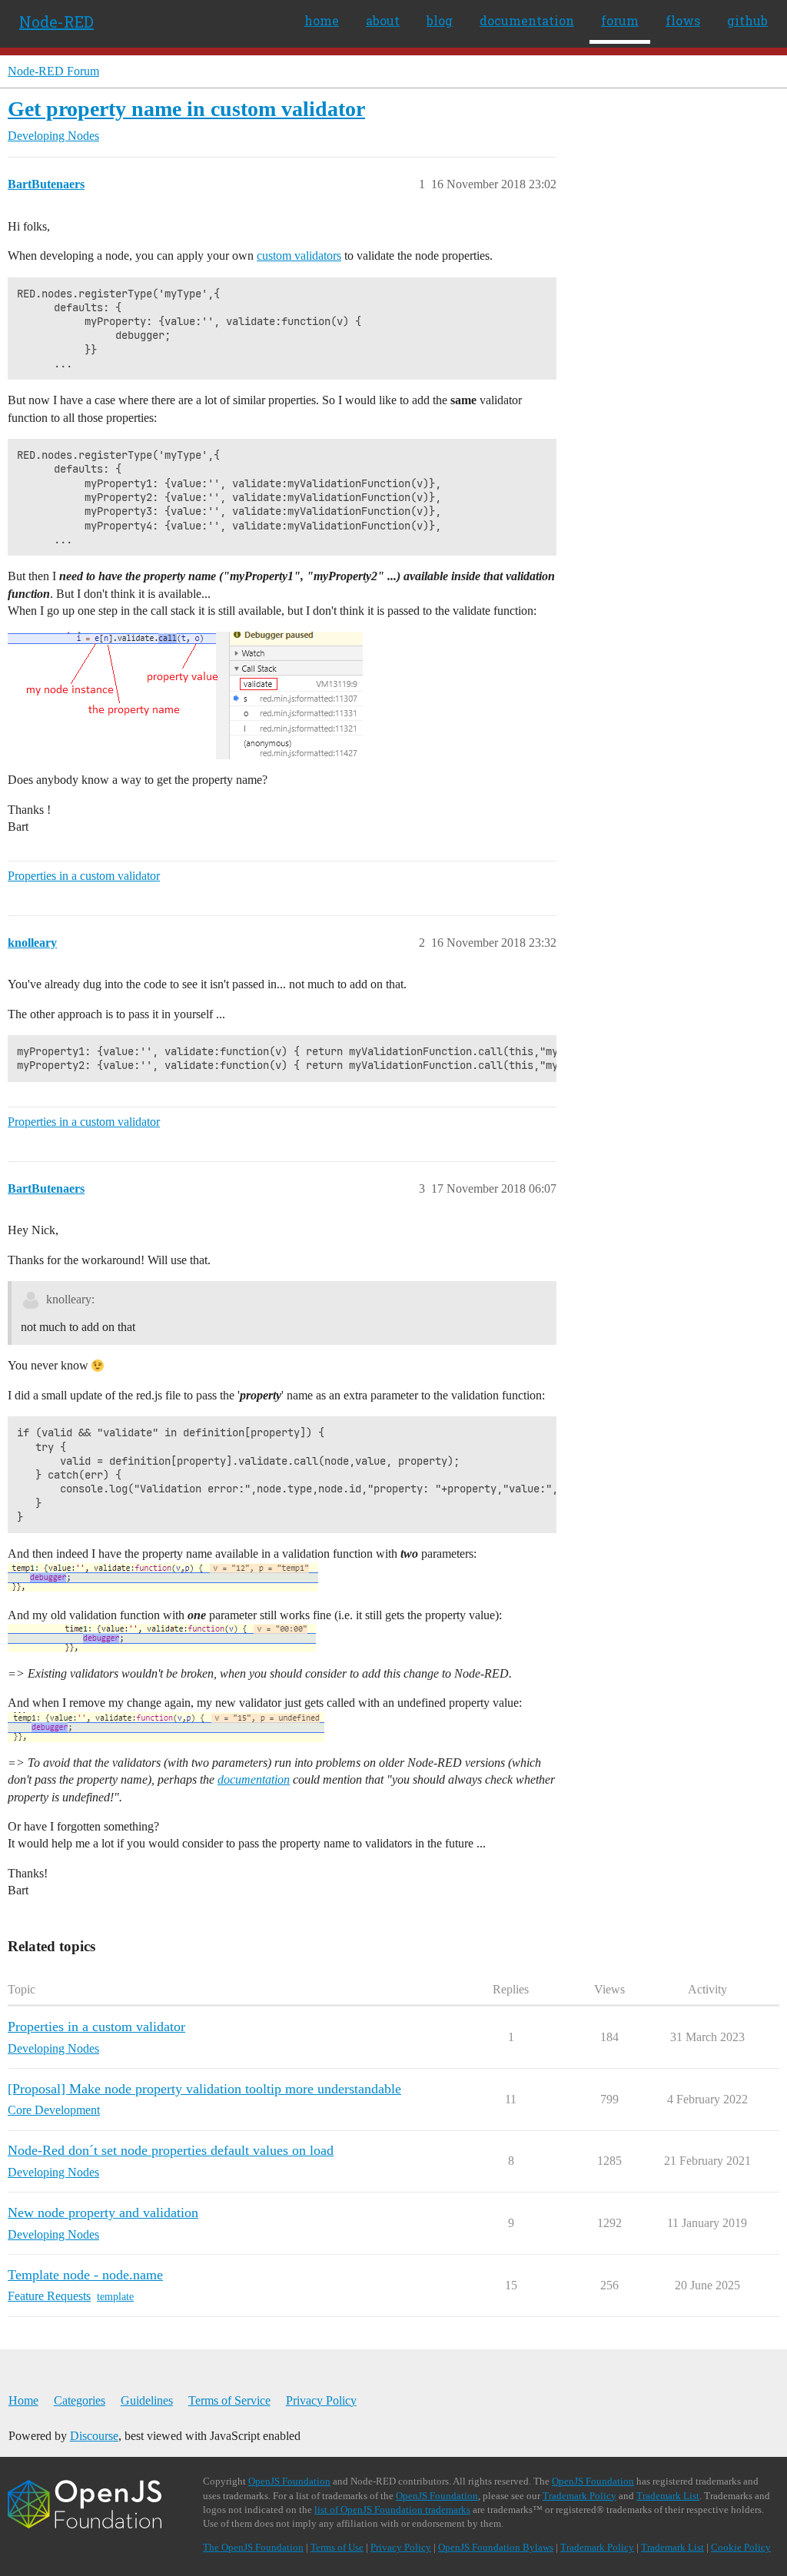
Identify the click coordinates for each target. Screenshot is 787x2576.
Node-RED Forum (53, 71)
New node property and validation (103, 2213)
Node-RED (56, 22)
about (383, 20)
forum (620, 20)
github (747, 20)
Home (23, 2400)
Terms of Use (337, 2547)
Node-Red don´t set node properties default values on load (171, 2150)
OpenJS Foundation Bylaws (496, 2547)
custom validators (299, 256)
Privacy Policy (321, 2400)
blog (440, 20)
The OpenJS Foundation (253, 2547)
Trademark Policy (579, 2496)
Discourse (94, 2436)
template (115, 2297)
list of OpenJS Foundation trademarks (392, 2510)
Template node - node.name (85, 2275)
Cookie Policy (741, 2547)
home (322, 20)
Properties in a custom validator (84, 876)
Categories (80, 2400)
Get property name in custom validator (186, 109)
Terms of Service (229, 2400)
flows (683, 20)
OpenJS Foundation (289, 2481)
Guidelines (147, 2400)
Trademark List (668, 2496)
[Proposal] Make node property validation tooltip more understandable (204, 2089)
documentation (527, 20)
